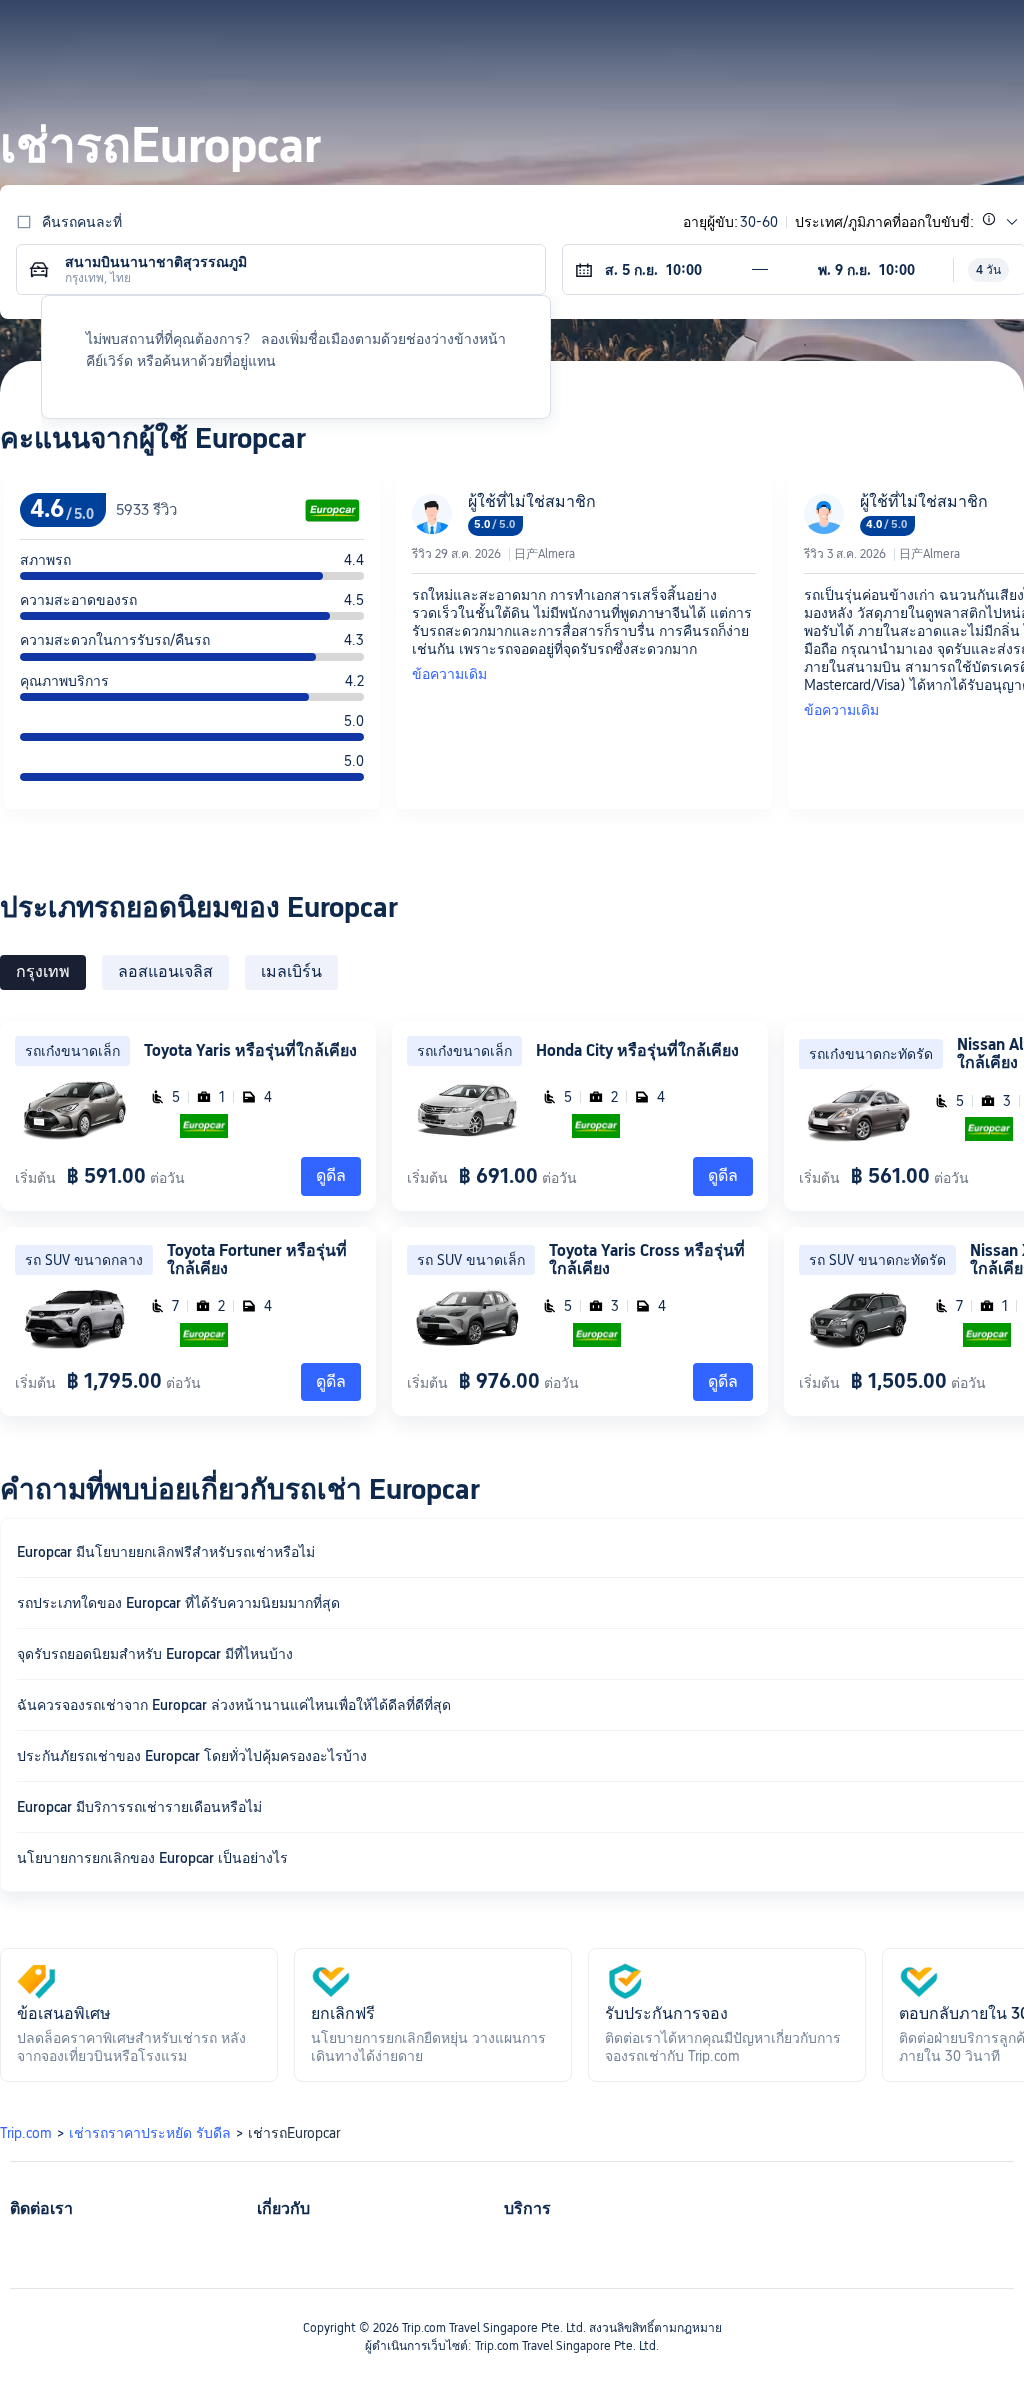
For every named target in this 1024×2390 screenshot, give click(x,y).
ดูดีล (331, 1175)
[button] (851, 33)
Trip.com (26, 2133)
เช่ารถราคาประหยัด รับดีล (150, 2133)
